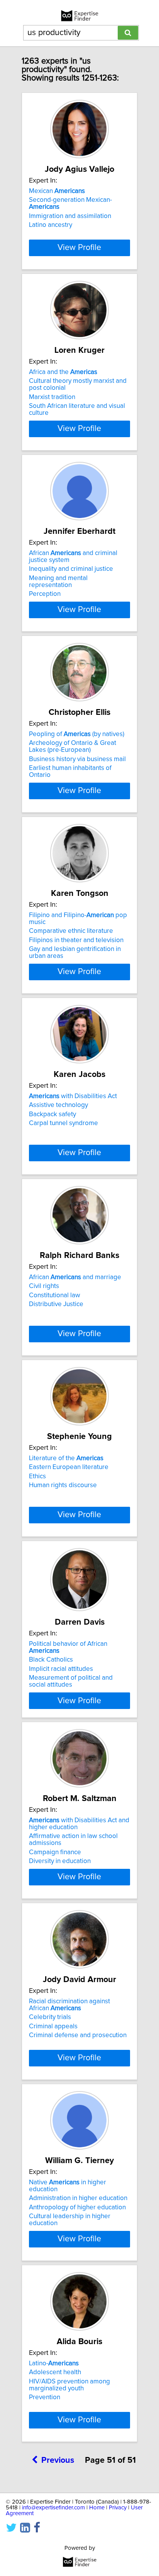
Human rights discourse (63, 1485)
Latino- (54, 2363)
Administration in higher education (78, 2198)
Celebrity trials (50, 2017)
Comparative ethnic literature (71, 931)
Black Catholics (51, 1660)
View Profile (79, 248)
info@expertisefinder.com (53, 2508)
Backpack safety (52, 1114)
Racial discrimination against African (69, 2005)
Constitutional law (55, 1295)
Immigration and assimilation (70, 216)
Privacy (118, 2508)
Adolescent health (55, 2372)
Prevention (45, 2397)
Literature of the (66, 1458)
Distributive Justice (56, 1304)
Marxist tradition (52, 397)
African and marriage (75, 1277)
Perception (45, 594)
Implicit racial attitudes (61, 1669)
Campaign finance (55, 1852)
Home (97, 2508)
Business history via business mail (77, 759)
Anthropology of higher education (77, 2207)
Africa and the (63, 372)
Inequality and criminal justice (71, 569)
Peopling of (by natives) (77, 734)
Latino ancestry (51, 225)
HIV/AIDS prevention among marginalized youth (69, 2385)
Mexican (57, 191)
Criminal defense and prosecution (78, 2035)
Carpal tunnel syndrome (63, 1123)
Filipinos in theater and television (76, 940)
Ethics (37, 1476)
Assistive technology (58, 1105)
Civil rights (44, 1286)
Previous (58, 2460)
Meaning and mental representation (58, 582)
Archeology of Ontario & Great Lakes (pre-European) (73, 746)
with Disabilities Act (73, 1096)
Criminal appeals (53, 2026)
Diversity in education (60, 1861)
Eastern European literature (69, 1467)
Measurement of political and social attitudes (71, 1681)
